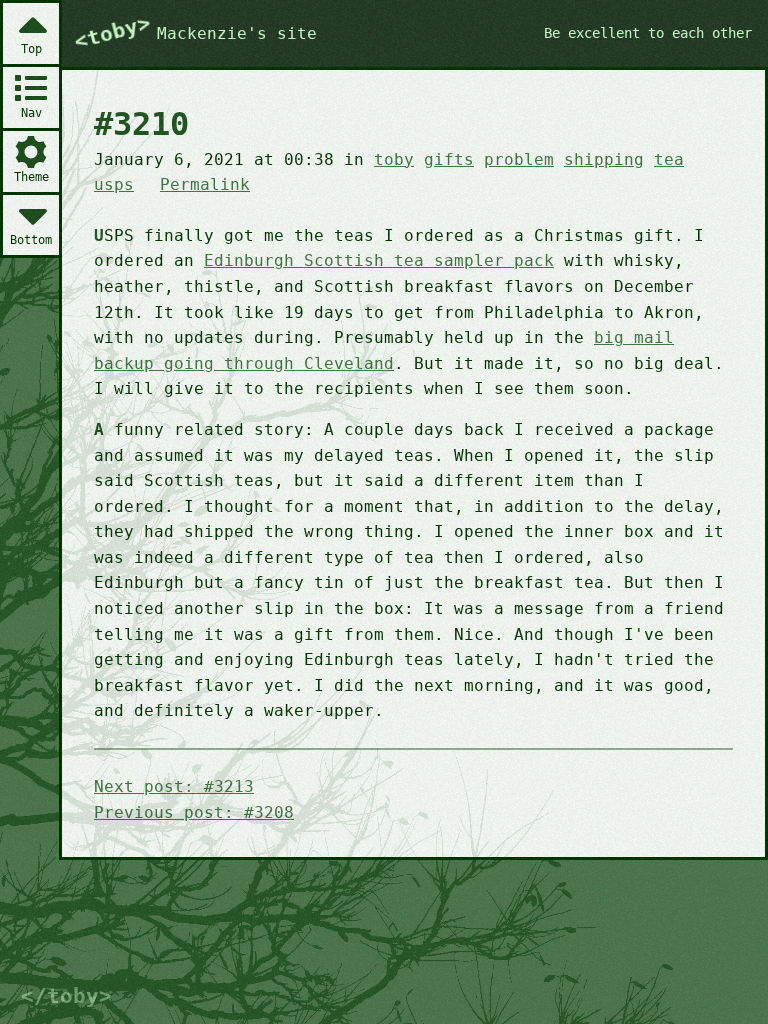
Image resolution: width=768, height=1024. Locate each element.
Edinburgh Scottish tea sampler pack (379, 260)
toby (394, 159)
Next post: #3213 (174, 786)
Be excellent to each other (648, 33)
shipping (604, 159)
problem (519, 159)
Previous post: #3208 (194, 812)
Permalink (205, 184)
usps (114, 184)
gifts (449, 159)
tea (669, 159)
